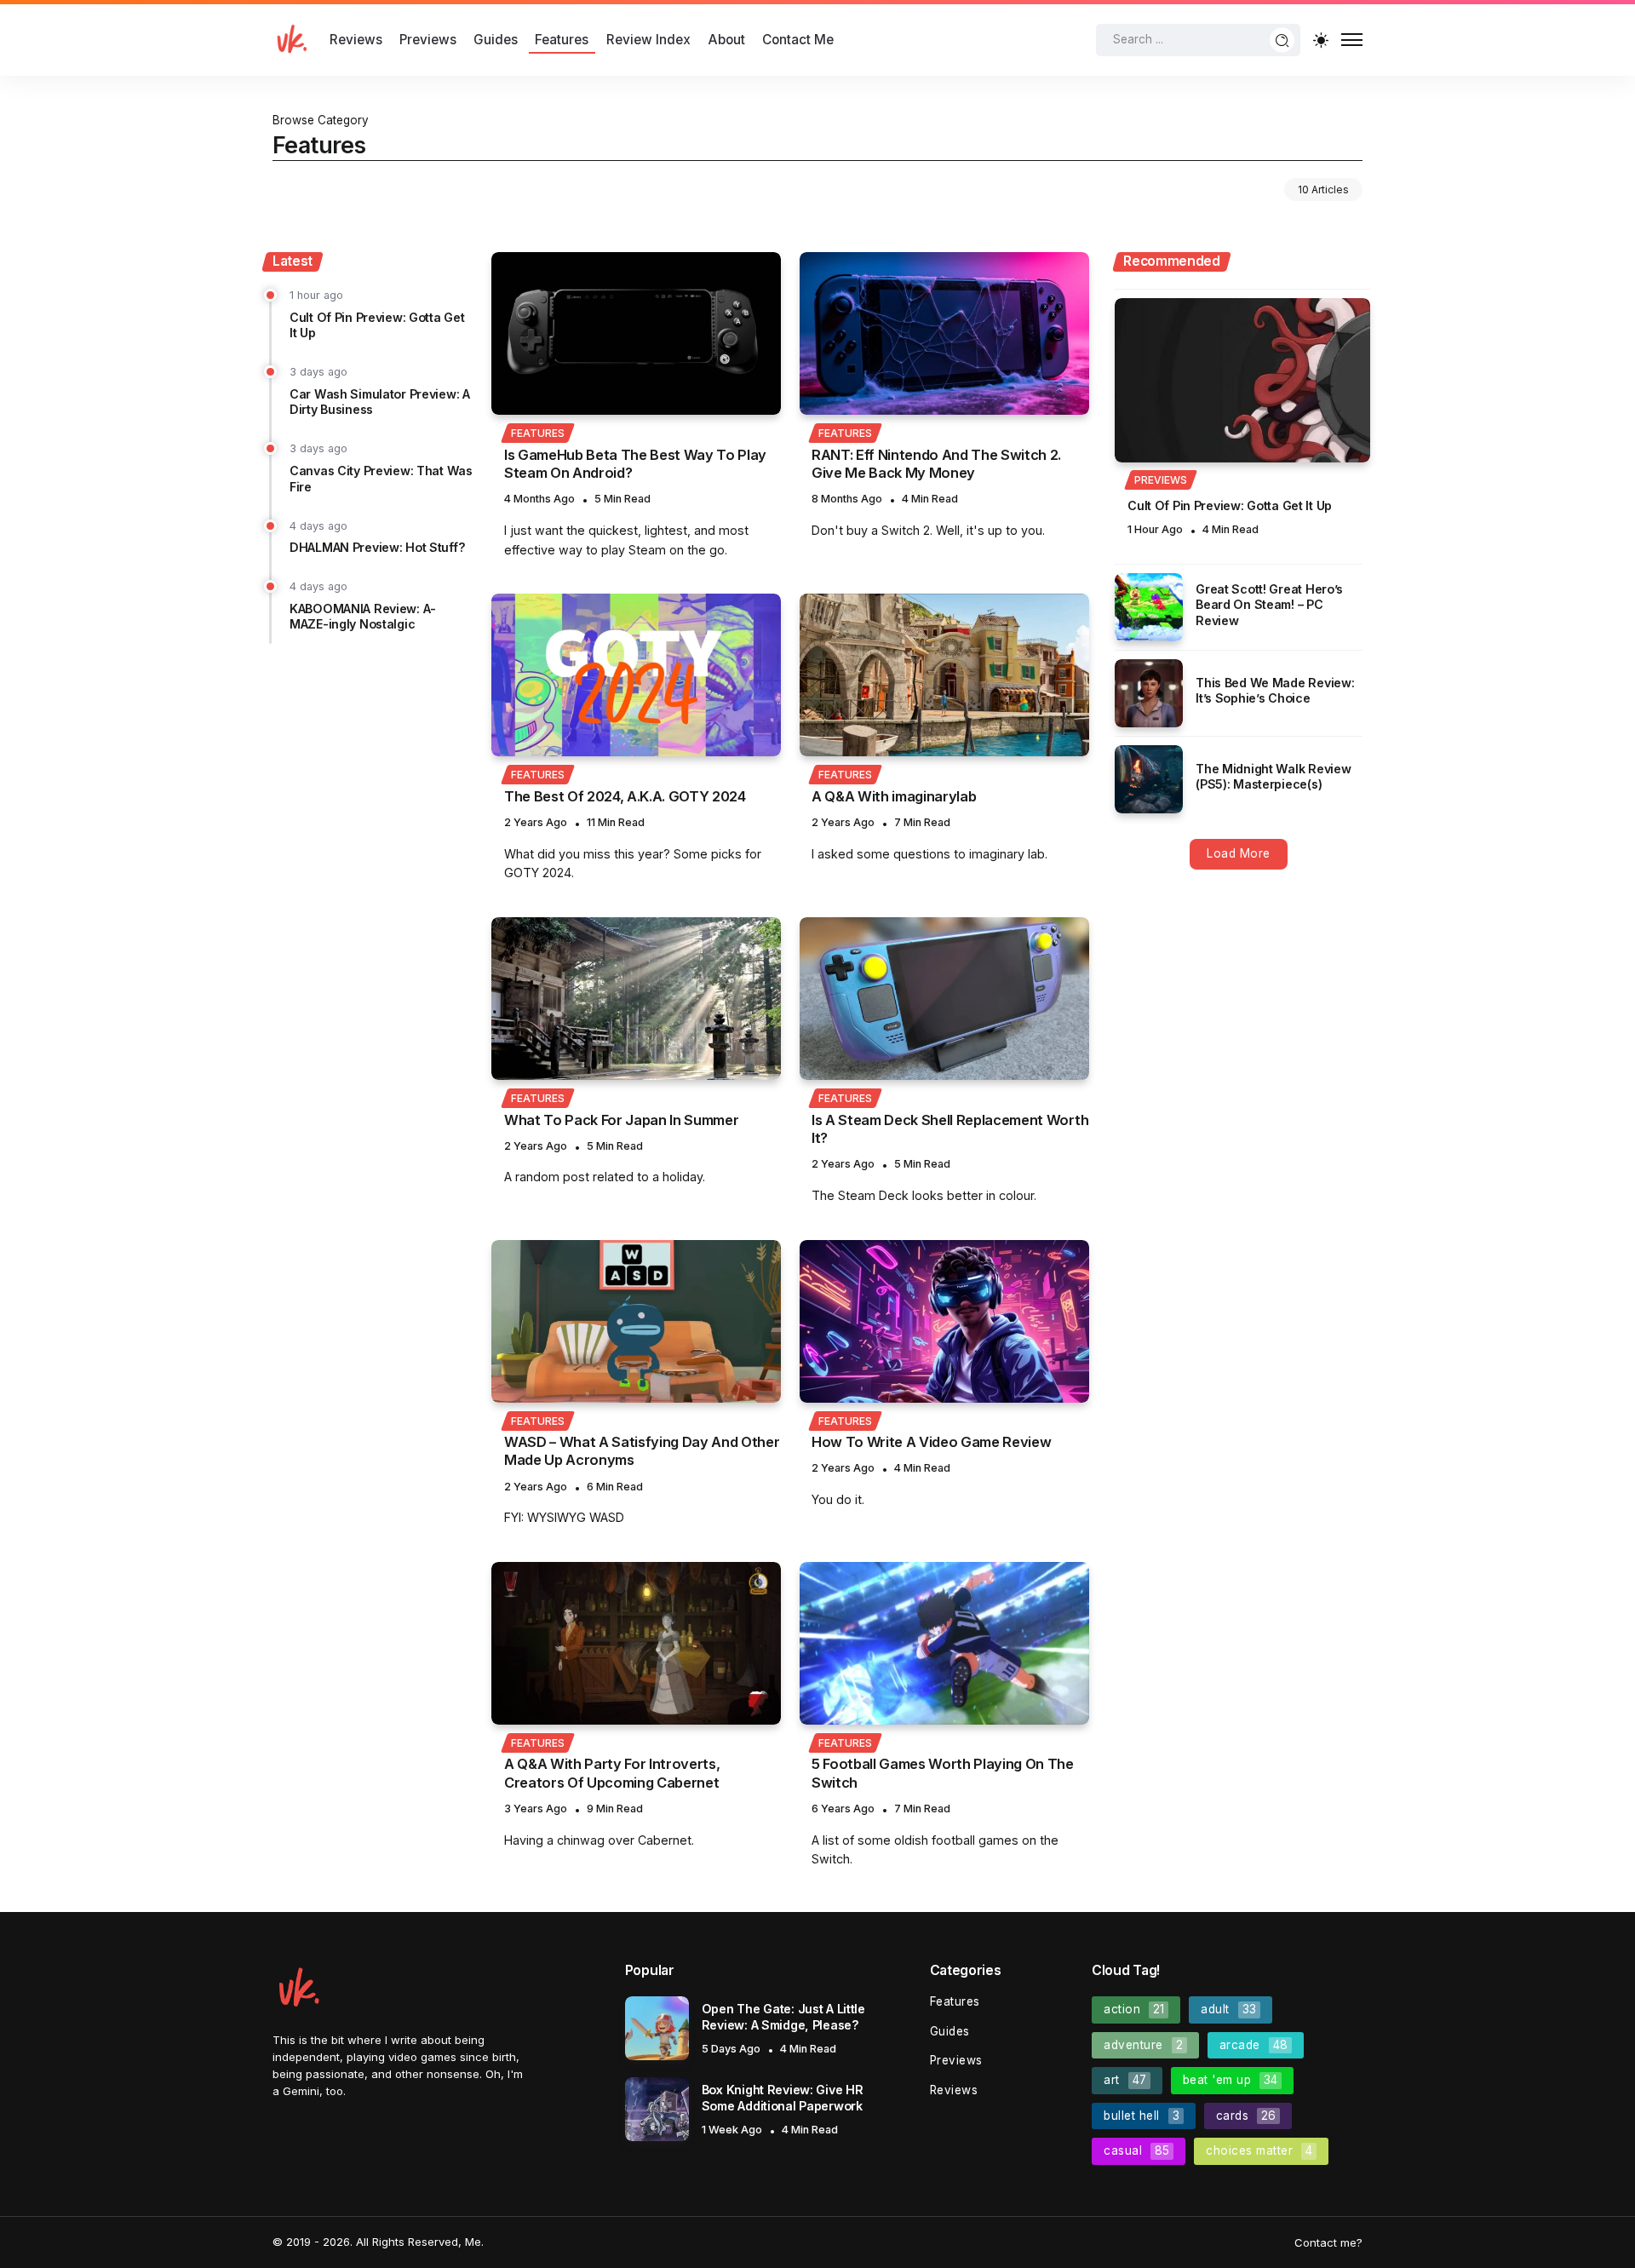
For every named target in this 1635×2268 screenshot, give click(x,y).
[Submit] (1282, 40)
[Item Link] (636, 333)
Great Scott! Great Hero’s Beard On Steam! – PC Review (1269, 605)
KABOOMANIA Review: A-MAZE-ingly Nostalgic (363, 617)
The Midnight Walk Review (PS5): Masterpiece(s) (1273, 777)
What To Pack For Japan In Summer (621, 1120)
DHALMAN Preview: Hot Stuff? (377, 547)
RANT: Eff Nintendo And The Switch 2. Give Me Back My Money (936, 464)
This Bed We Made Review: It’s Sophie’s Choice (1275, 691)
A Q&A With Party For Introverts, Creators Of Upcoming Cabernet (612, 1773)
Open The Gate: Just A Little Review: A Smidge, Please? (783, 2017)
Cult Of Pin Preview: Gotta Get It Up (1230, 505)
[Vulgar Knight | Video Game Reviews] (291, 39)
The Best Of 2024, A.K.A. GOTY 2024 (625, 796)
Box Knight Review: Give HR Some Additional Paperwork (783, 2098)
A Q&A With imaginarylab (894, 796)
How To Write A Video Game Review (931, 1442)
